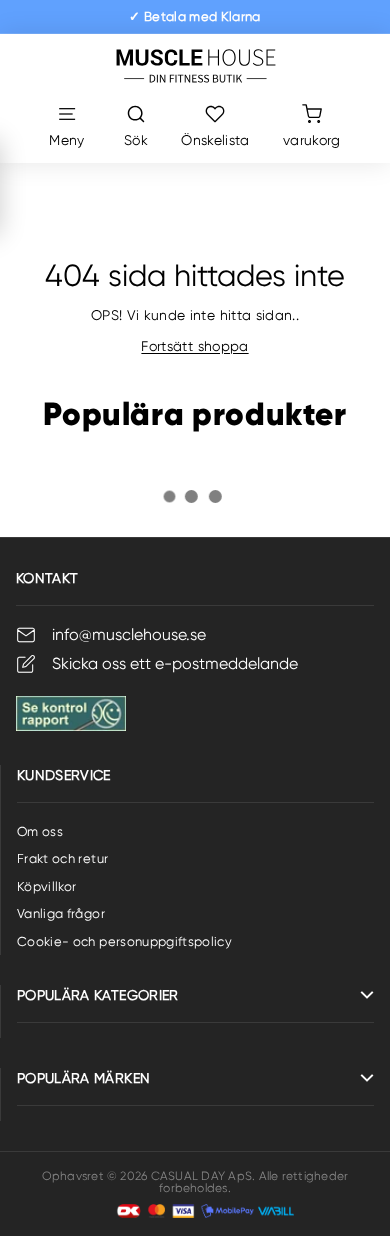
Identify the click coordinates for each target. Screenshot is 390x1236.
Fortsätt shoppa (194, 346)
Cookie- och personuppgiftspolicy (124, 941)
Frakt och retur (62, 858)
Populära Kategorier (98, 995)
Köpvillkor (47, 886)
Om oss (40, 831)
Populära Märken (83, 1078)
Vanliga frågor (61, 913)
